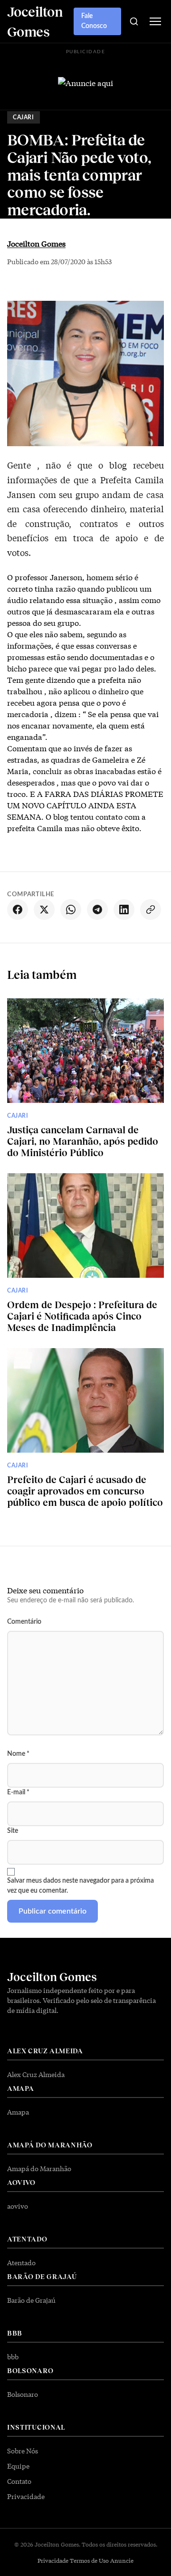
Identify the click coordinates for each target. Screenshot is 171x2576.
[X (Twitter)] (44, 910)
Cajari (24, 117)
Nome (18, 1754)
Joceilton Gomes (36, 243)
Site (13, 1831)
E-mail (18, 1792)
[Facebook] (18, 910)
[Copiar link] (151, 910)
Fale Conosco (94, 21)
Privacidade (26, 2496)
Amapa (18, 2112)
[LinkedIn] (124, 910)
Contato (19, 2481)
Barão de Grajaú (31, 2300)
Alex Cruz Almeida (36, 2074)
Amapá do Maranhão (39, 2168)
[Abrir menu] (155, 21)
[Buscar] (134, 21)
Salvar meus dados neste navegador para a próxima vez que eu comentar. (81, 1886)
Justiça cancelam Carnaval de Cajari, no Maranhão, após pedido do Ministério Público (83, 1141)
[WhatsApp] (71, 910)
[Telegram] (97, 910)
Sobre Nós (23, 2451)
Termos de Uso (89, 2560)
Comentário (24, 1622)
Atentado (21, 2262)
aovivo (18, 2206)
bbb (13, 2356)
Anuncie (122, 2560)
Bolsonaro (23, 2394)
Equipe (18, 2466)
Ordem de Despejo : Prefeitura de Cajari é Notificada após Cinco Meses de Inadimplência (82, 1316)
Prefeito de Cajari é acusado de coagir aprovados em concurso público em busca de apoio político (85, 1491)
